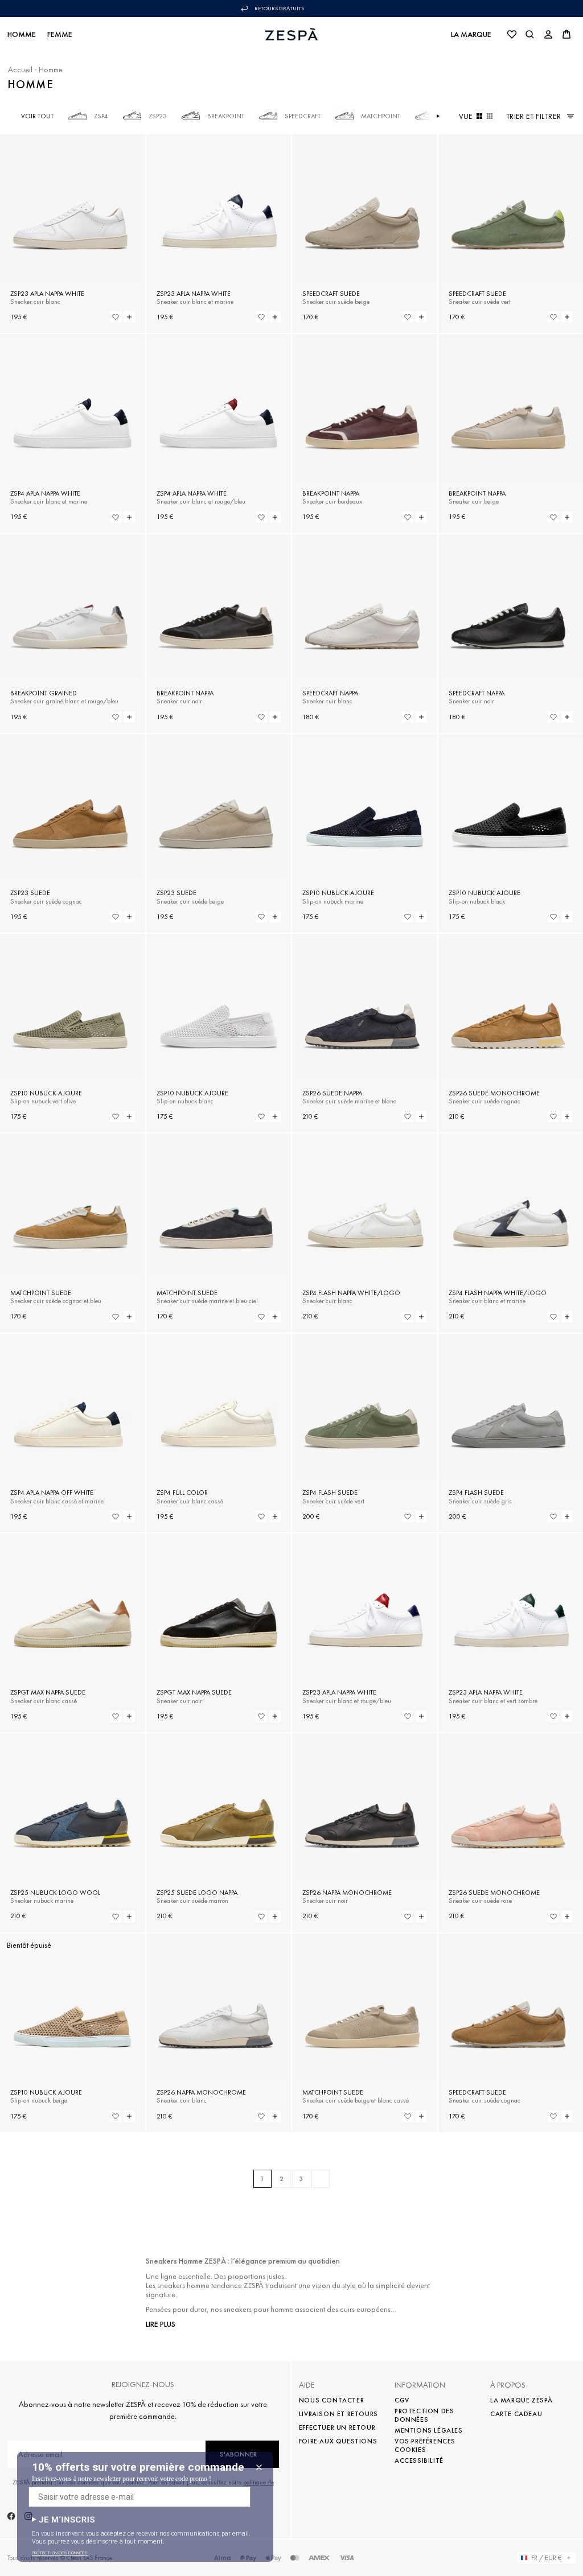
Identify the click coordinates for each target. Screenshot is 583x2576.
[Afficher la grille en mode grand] (479, 116)
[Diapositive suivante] (438, 116)
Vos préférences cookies (425, 2445)
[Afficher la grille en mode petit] (490, 116)
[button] (63, 2519)
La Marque (471, 34)
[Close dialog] (259, 2467)
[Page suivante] (321, 2179)
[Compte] (548, 34)
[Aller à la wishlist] (512, 34)
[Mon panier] (566, 34)
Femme (60, 34)
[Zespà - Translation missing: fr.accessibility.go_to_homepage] (292, 34)
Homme (22, 34)
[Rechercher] (530, 34)
